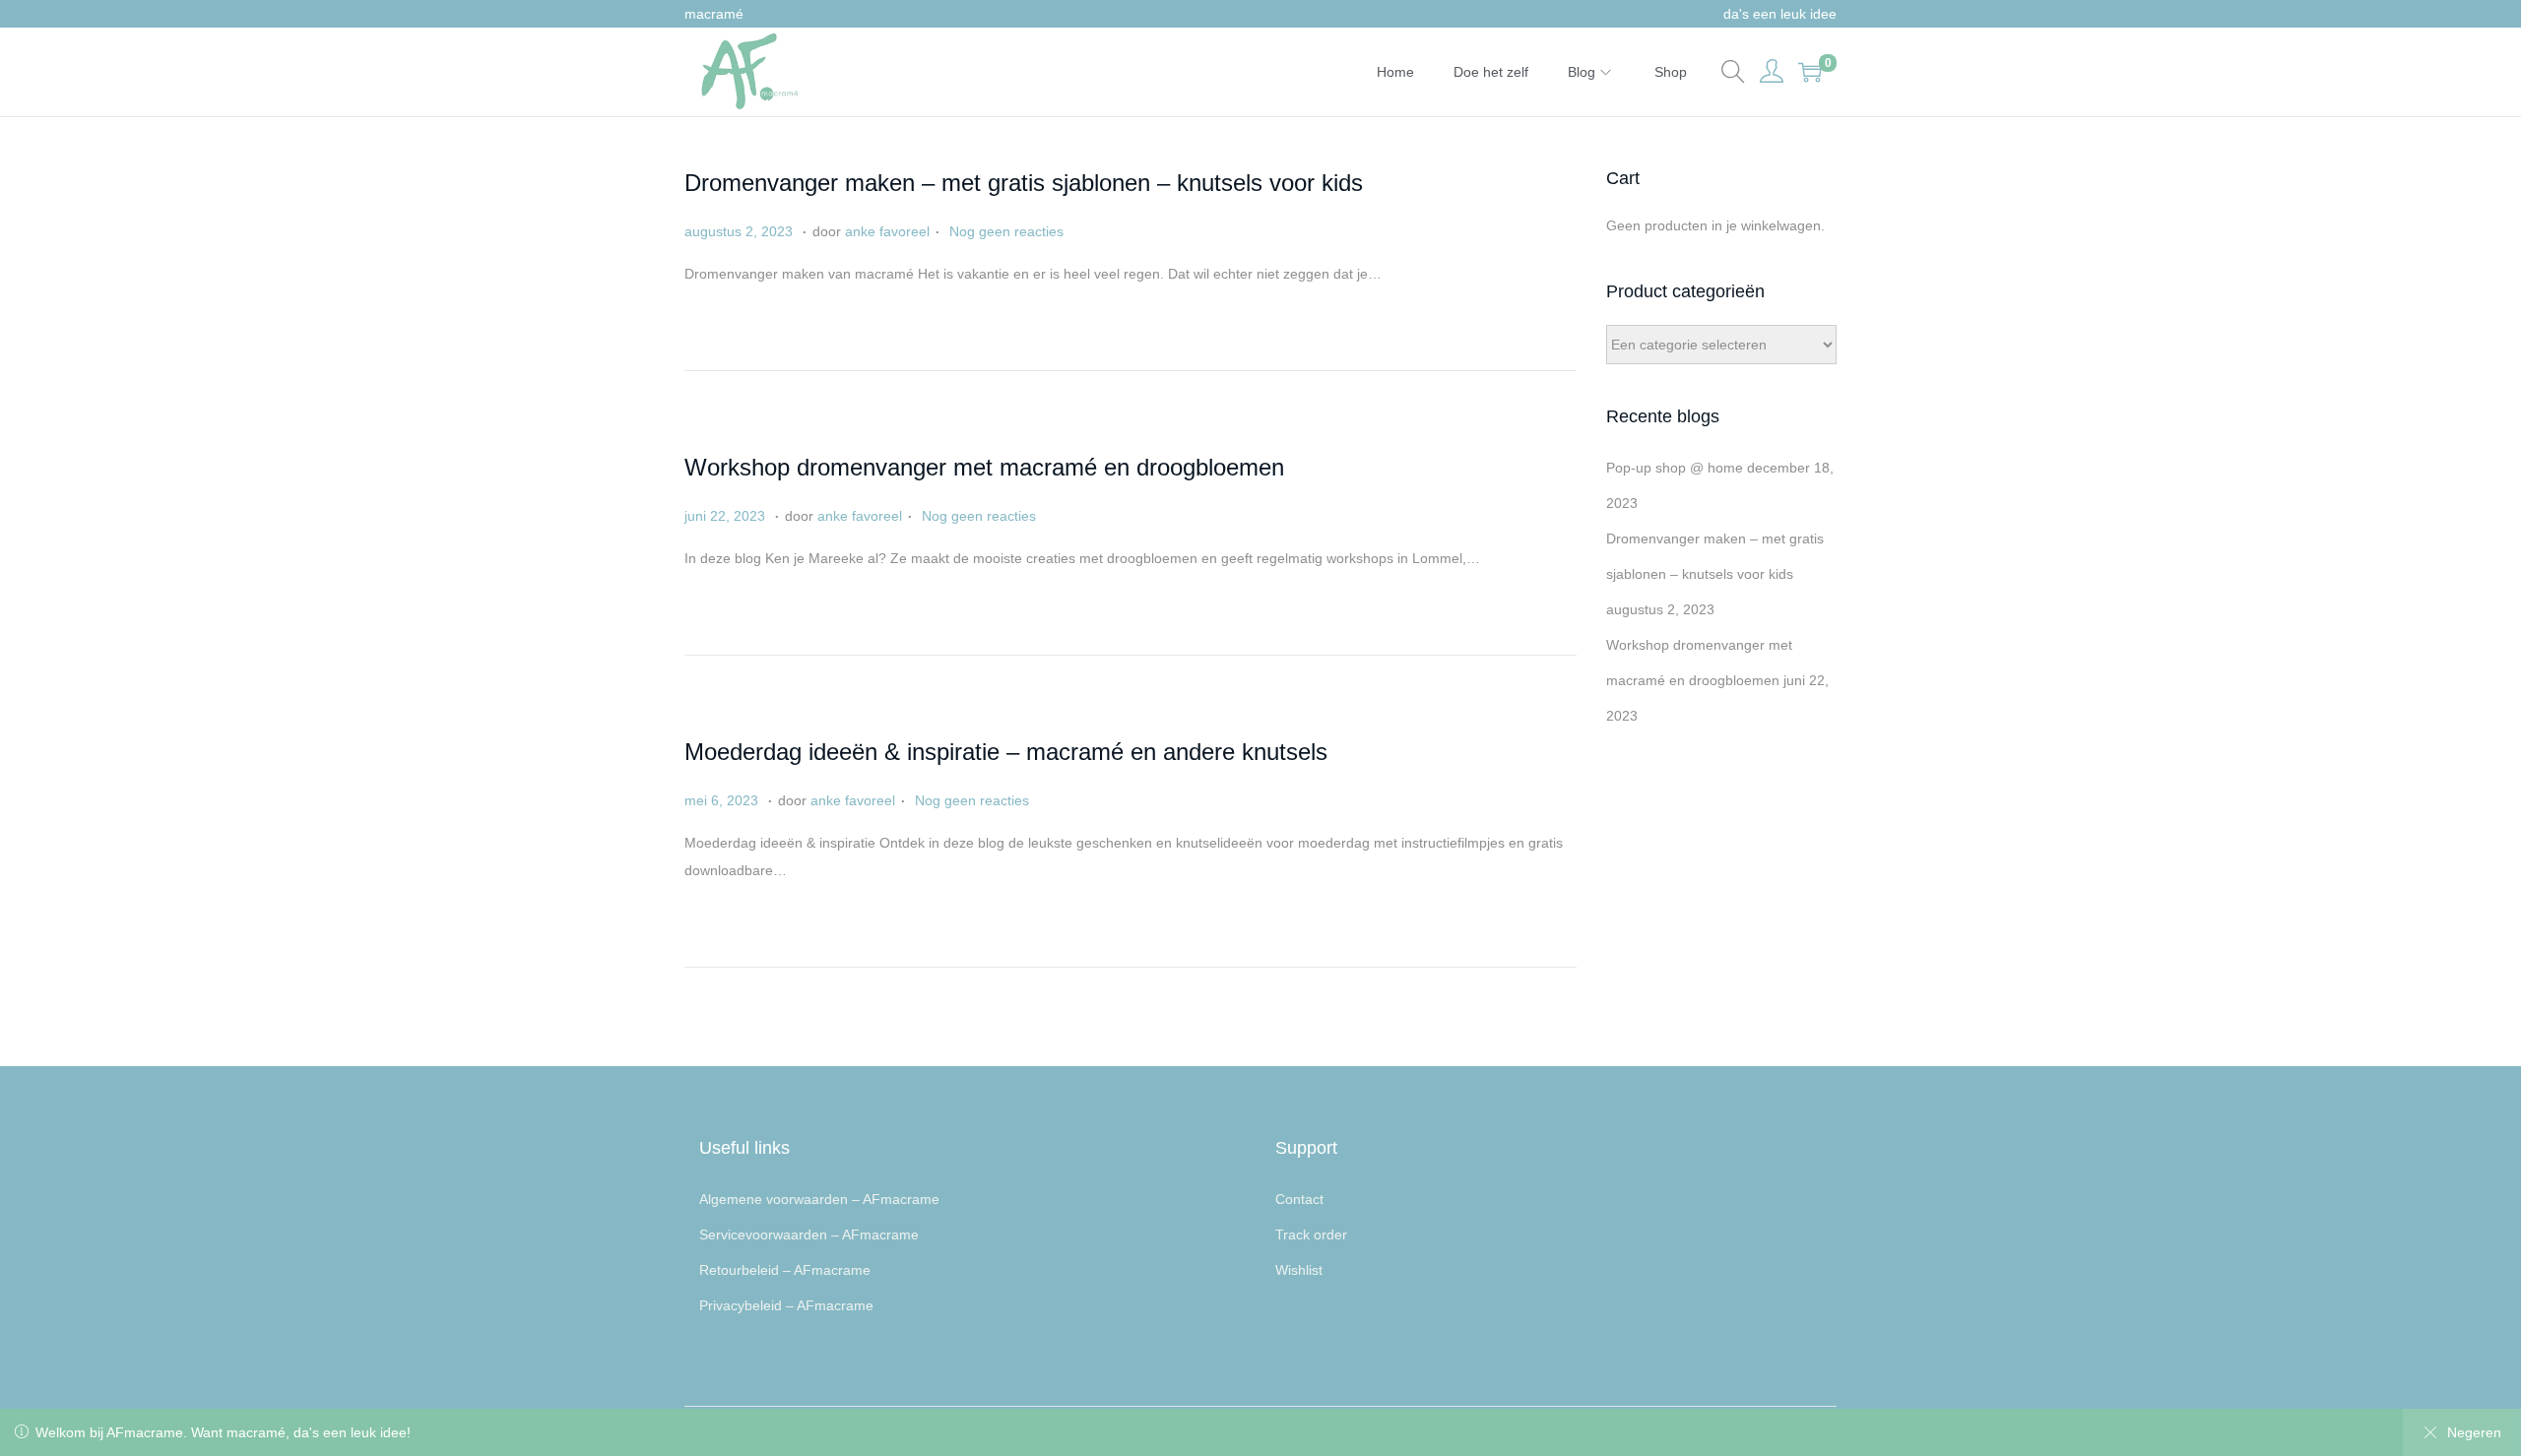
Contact (1299, 1199)
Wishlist (1299, 1270)
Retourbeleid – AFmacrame (785, 1270)
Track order (1311, 1234)
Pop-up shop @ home (1675, 468)
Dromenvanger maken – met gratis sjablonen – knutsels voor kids (1024, 183)
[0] (1810, 72)
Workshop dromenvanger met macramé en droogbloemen (984, 467)
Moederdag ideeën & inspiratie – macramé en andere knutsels (1006, 752)
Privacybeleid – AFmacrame (786, 1305)
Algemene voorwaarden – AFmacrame (819, 1199)
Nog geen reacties (1006, 231)
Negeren (2474, 1432)
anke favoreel (887, 231)
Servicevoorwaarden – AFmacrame (809, 1234)
